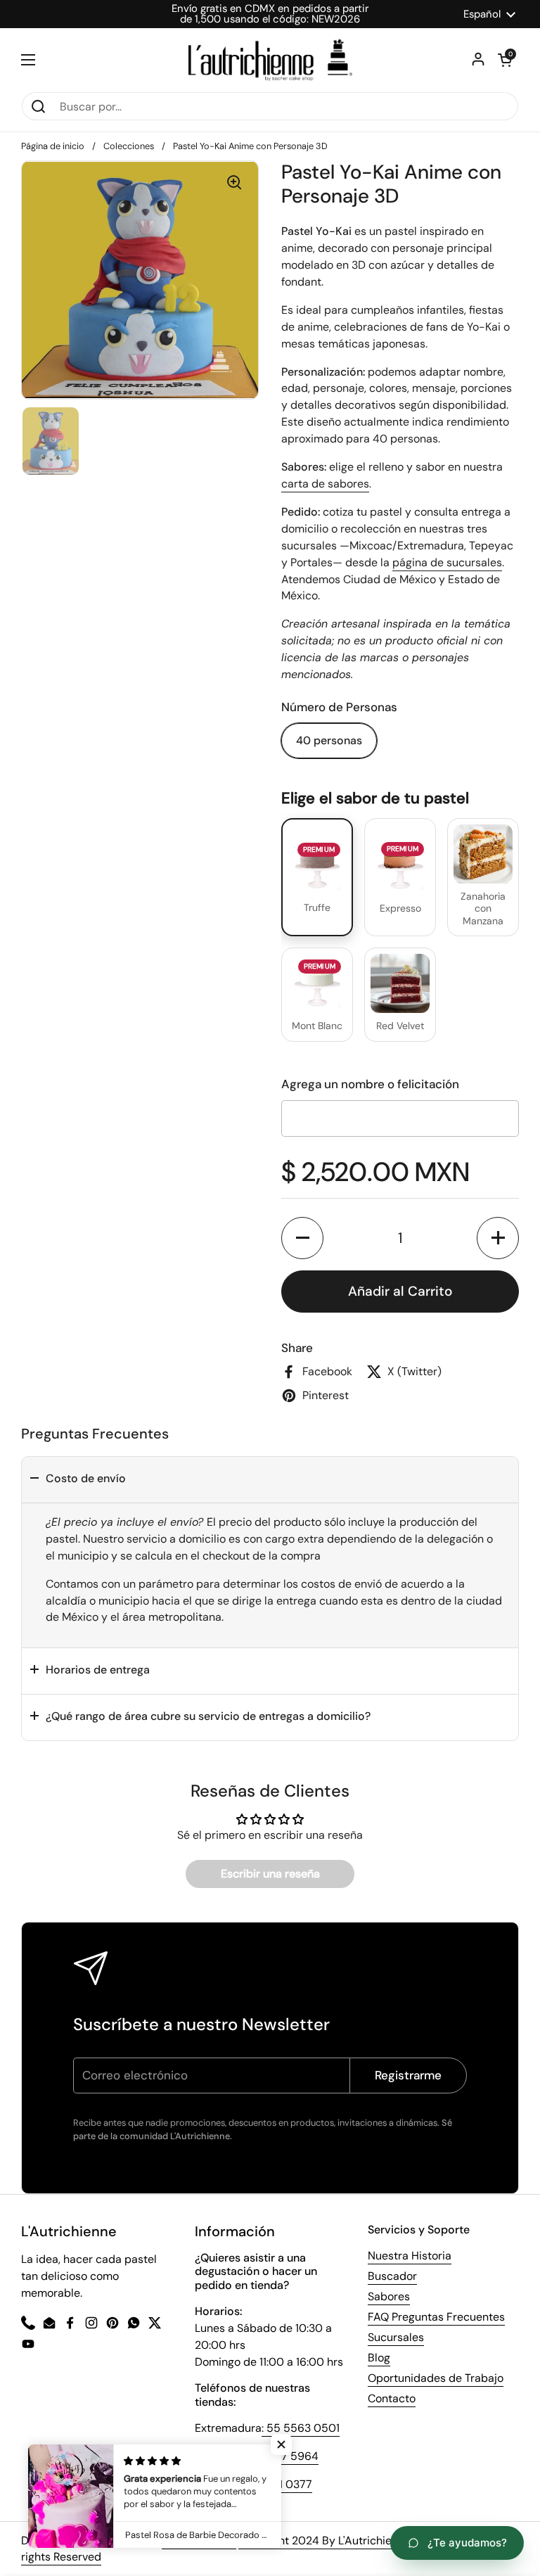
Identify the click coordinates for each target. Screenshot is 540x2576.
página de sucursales (447, 562)
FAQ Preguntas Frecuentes (436, 2317)
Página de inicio (53, 146)
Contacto (392, 2398)
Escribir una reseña (270, 1874)
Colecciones (129, 146)
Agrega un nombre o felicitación (370, 1084)
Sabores (389, 2296)
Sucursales (396, 2337)
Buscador (392, 2276)
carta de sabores (325, 484)
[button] (302, 1238)
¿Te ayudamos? (467, 2543)
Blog (379, 2358)
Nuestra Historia (410, 2256)
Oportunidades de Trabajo (436, 2378)
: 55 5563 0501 (301, 2428)
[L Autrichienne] (270, 60)
